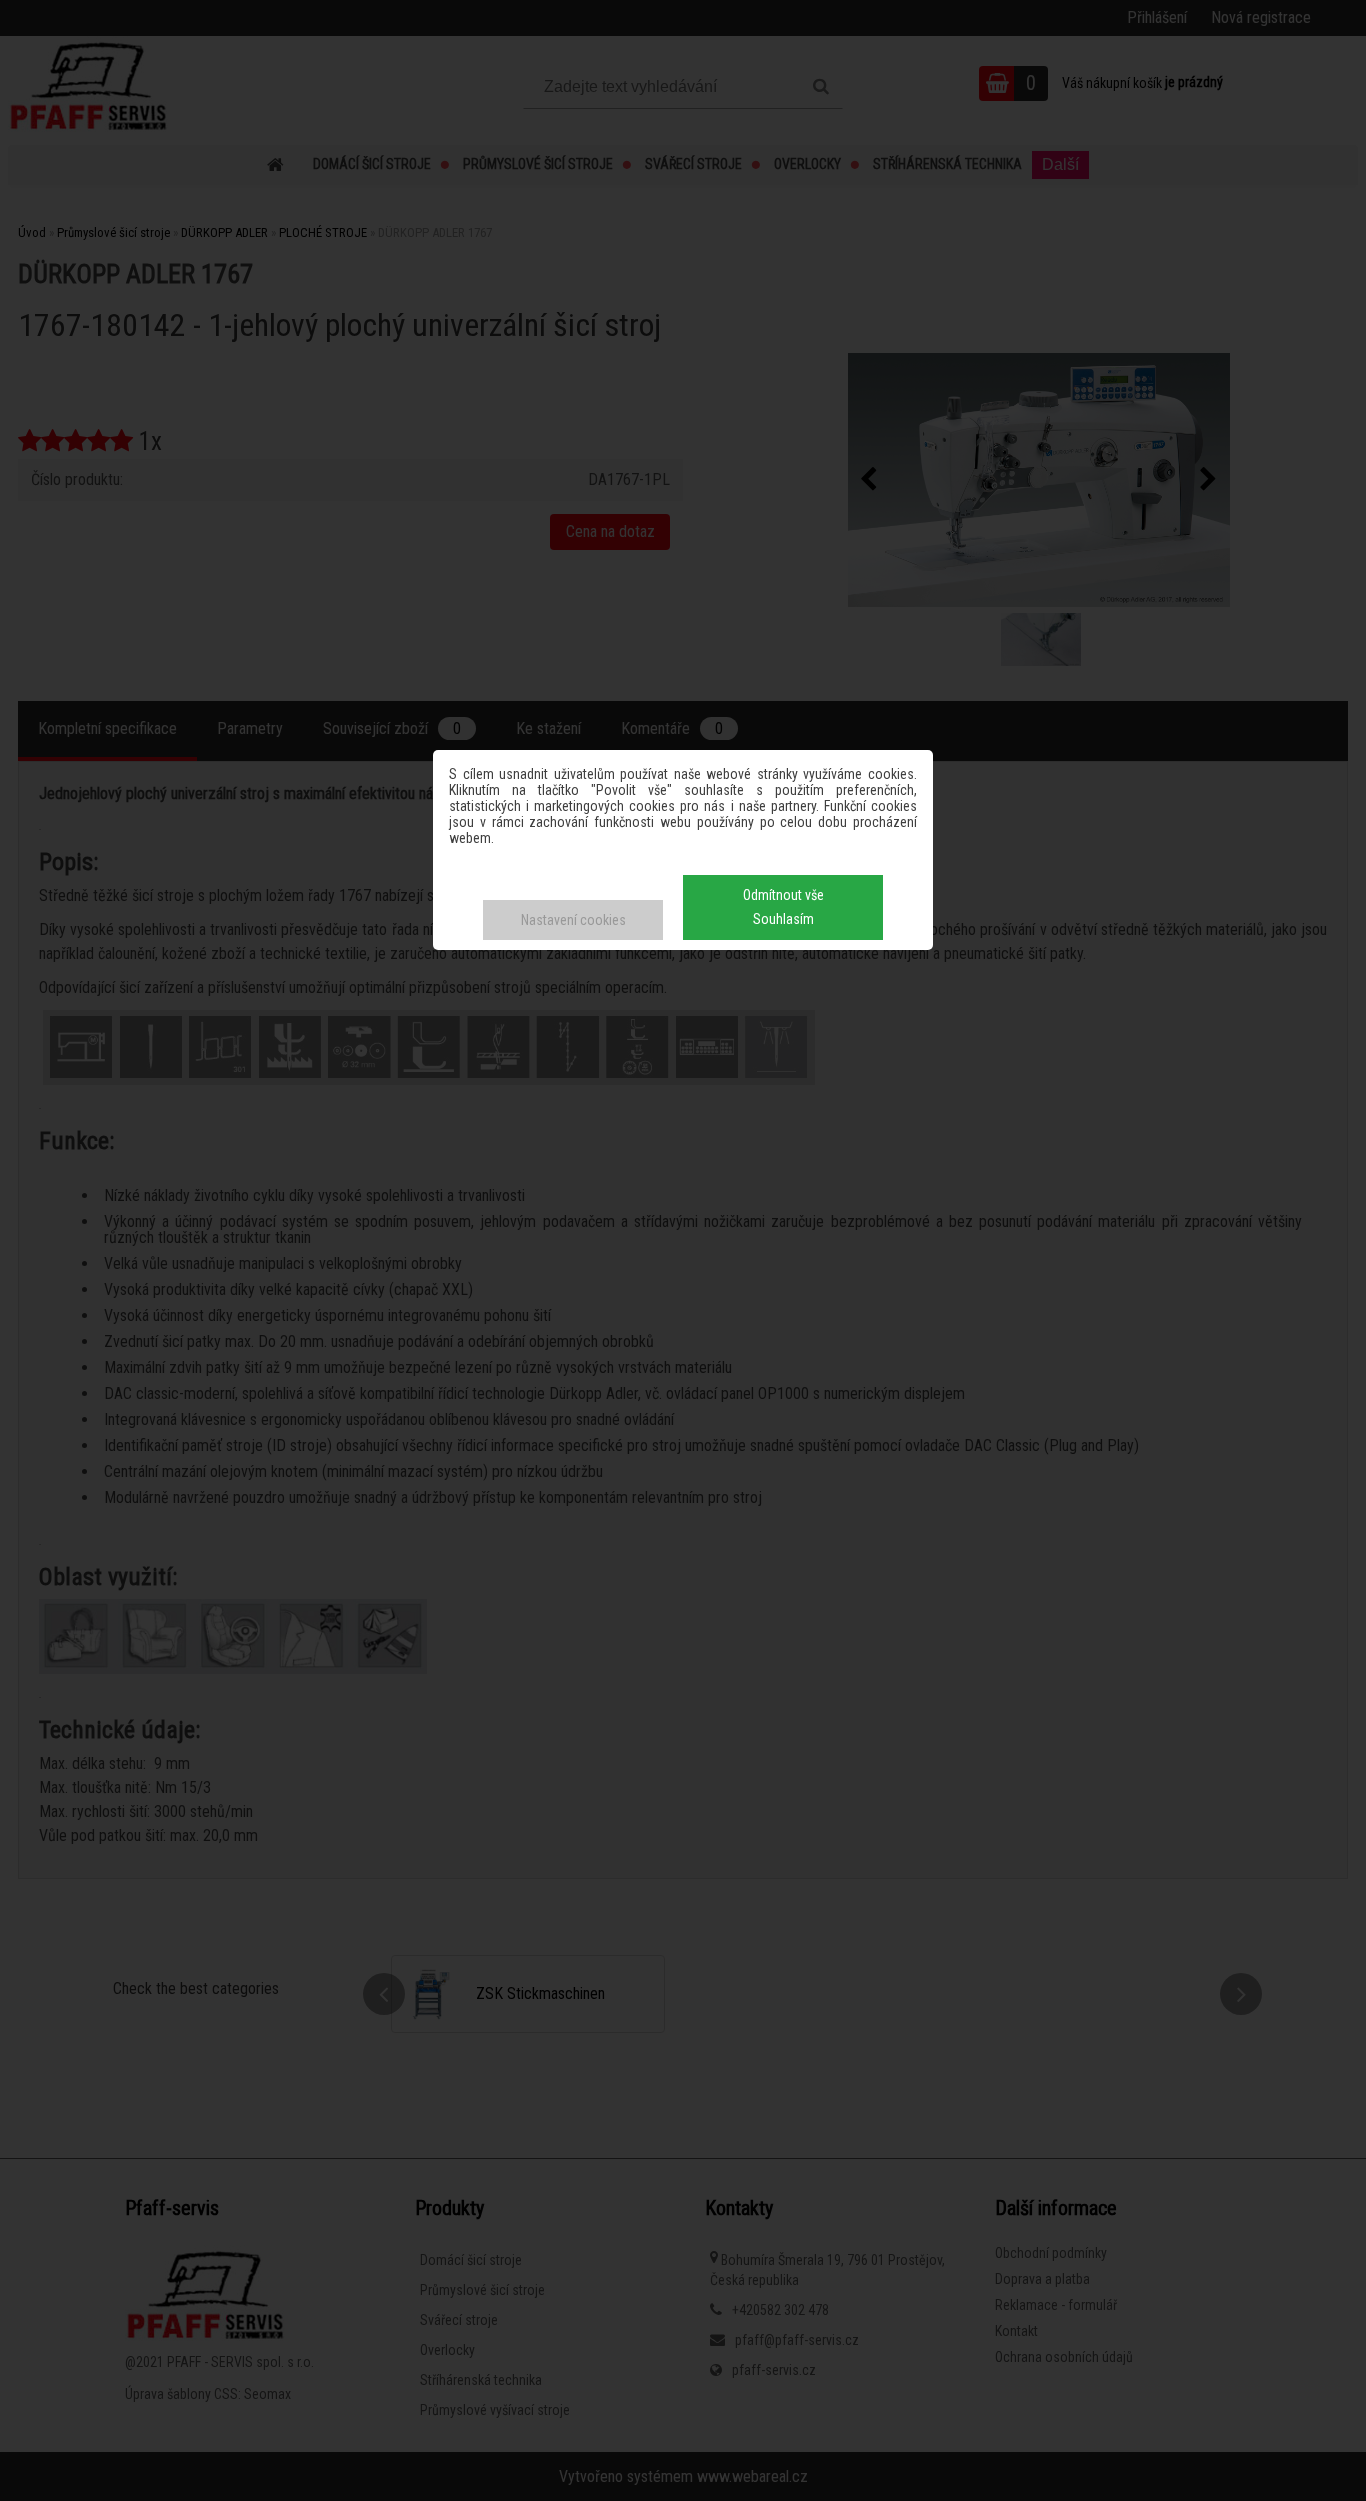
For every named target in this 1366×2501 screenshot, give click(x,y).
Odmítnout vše (783, 895)
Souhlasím (783, 919)
